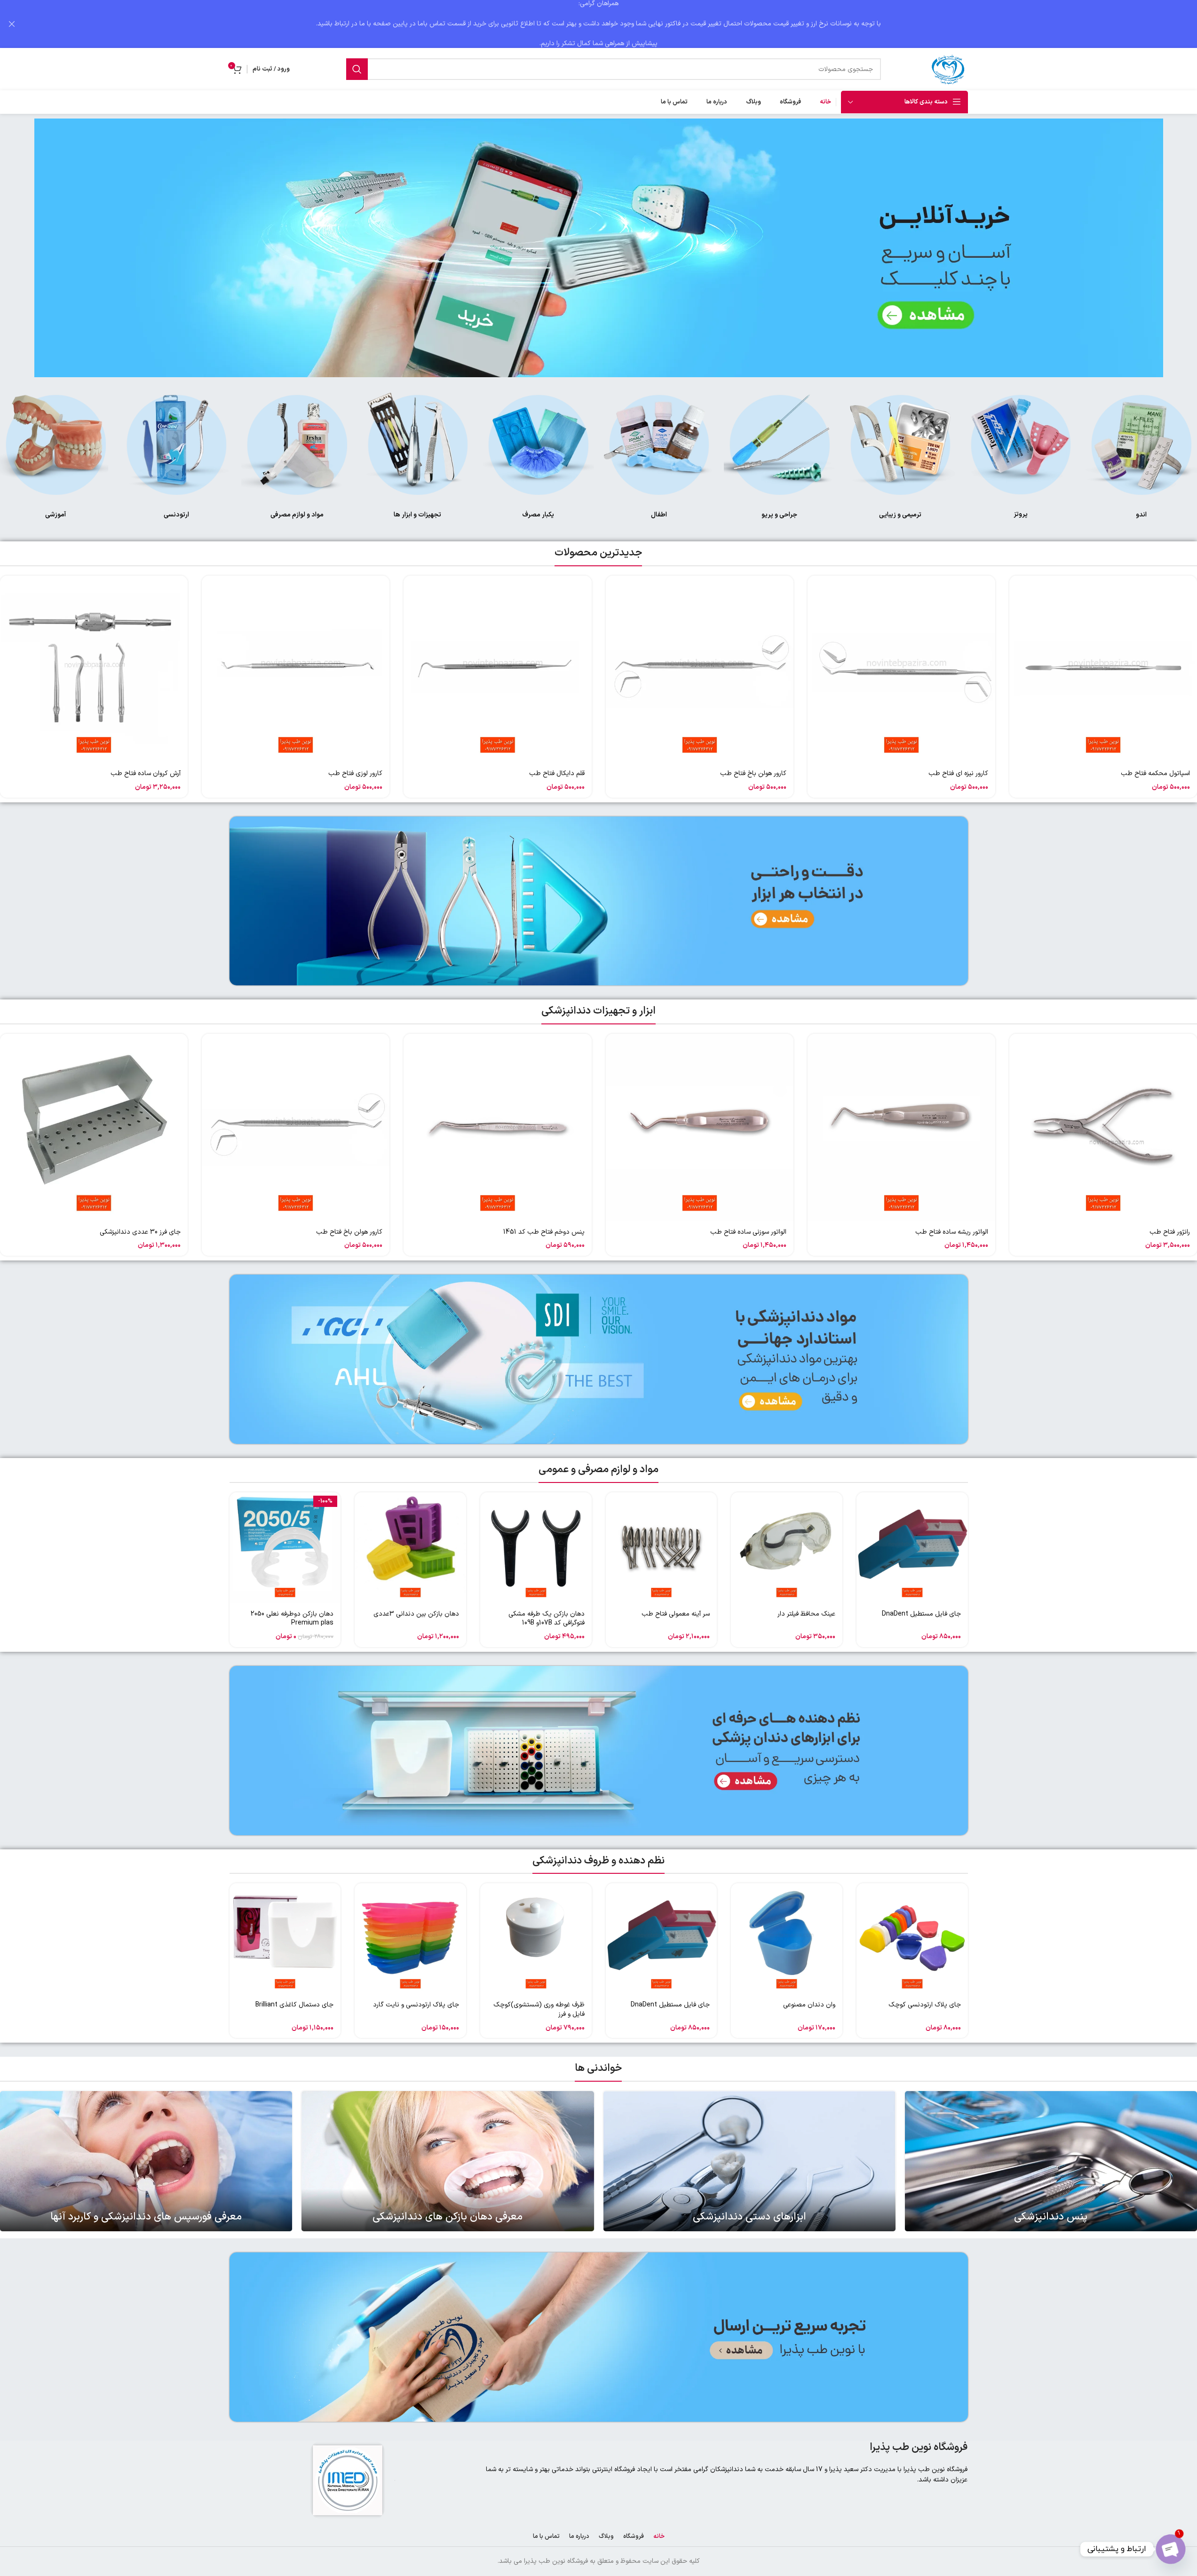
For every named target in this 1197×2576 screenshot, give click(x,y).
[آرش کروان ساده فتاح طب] (94, 670)
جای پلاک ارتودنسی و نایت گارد (416, 2005)
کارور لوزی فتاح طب (355, 773)
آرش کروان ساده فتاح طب (146, 773)
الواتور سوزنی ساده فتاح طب (748, 1232)
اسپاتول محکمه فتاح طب (1155, 773)
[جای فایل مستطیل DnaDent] (912, 1548)
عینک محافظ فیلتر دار (806, 1614)
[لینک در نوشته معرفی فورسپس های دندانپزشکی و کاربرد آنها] (146, 2161)
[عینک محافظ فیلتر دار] (787, 1548)
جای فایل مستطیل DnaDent (921, 1614)
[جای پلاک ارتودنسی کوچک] (912, 1939)
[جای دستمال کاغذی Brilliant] (285, 1939)
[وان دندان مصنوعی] (787, 1939)
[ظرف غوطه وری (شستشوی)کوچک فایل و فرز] (536, 1939)
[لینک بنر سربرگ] (598, 24)
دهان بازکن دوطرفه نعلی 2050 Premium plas (292, 1619)
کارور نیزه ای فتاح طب (958, 773)
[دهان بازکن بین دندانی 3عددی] (410, 1548)
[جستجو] (357, 69)
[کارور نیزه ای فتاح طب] (901, 670)
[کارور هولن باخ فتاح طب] (700, 670)
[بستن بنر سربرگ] (12, 24)
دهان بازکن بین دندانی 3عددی (416, 1614)
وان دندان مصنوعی (809, 2005)
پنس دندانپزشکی (1051, 2217)
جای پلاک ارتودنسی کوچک (925, 2005)
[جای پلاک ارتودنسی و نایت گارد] (410, 1939)
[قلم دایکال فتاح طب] (497, 670)
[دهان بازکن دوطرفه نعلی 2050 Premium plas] (285, 1548)
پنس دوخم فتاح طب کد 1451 (544, 1232)
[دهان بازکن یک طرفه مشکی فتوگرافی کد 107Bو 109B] (536, 1548)
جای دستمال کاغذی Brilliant (294, 2005)
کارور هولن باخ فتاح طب (753, 773)
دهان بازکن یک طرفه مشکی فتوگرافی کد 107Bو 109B (547, 1619)
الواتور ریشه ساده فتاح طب (952, 1232)
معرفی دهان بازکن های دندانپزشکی (448, 2217)
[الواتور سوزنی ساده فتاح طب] (700, 1128)
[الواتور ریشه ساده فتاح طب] (901, 1128)
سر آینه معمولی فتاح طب (676, 1614)
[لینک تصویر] (1141, 444)
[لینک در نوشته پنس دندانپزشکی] (1051, 2161)
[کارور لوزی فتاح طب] (296, 670)
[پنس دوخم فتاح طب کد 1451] (497, 1128)
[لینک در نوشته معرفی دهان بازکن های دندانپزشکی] (448, 2161)
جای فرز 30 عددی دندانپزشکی (140, 1232)
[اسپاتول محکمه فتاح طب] (1103, 670)
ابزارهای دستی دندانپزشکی (749, 2217)
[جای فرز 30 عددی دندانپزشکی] (94, 1128)
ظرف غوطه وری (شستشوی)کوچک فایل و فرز (539, 2009)
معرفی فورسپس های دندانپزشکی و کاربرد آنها (146, 2217)
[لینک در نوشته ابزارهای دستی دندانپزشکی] (749, 2161)
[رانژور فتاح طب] (1103, 1128)
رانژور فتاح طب (1170, 1232)
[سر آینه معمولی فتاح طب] (662, 1548)
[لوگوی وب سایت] (949, 69)
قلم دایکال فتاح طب (557, 773)
